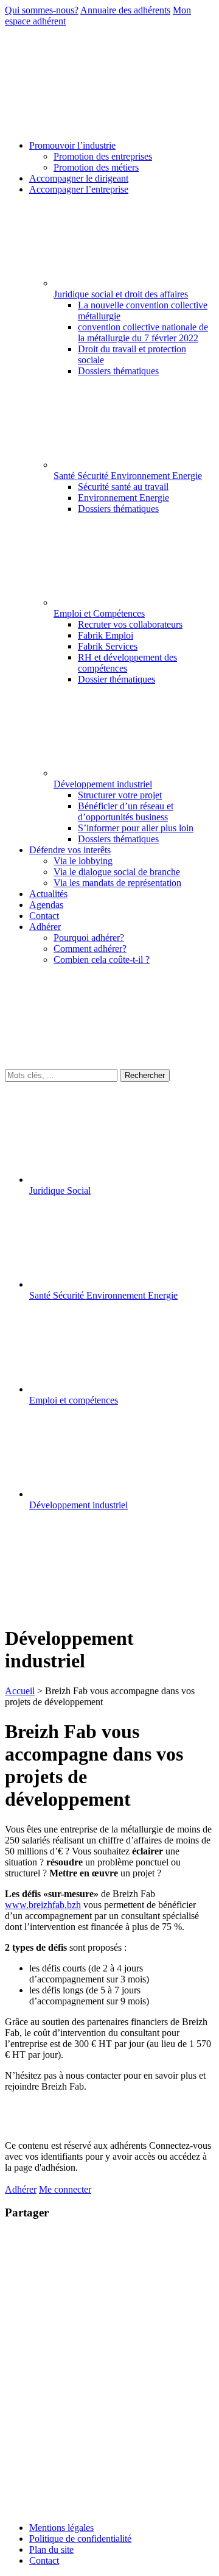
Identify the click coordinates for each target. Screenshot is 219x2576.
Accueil (20, 1691)
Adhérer (21, 2189)
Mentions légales (61, 2528)
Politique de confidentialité (80, 2539)
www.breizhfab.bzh (43, 1905)
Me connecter (65, 2189)
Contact (44, 2560)
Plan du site (51, 2549)
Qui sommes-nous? (42, 10)
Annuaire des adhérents (125, 10)
